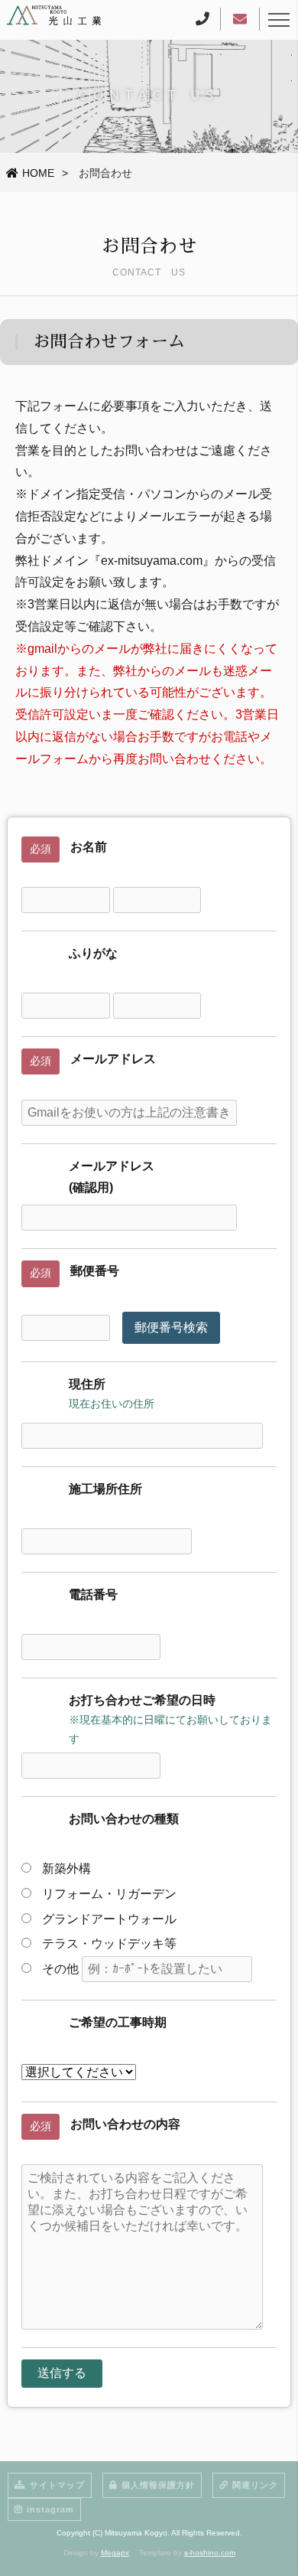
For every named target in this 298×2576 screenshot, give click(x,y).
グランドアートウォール (108, 1919)
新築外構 (65, 1868)
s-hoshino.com (210, 2553)
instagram (50, 2509)
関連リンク (255, 2485)
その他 (60, 1969)
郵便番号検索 (171, 1327)
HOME (38, 173)
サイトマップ (57, 2485)
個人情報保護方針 (158, 2485)
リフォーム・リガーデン (108, 1894)
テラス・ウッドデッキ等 (114, 1943)
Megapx (115, 2553)
